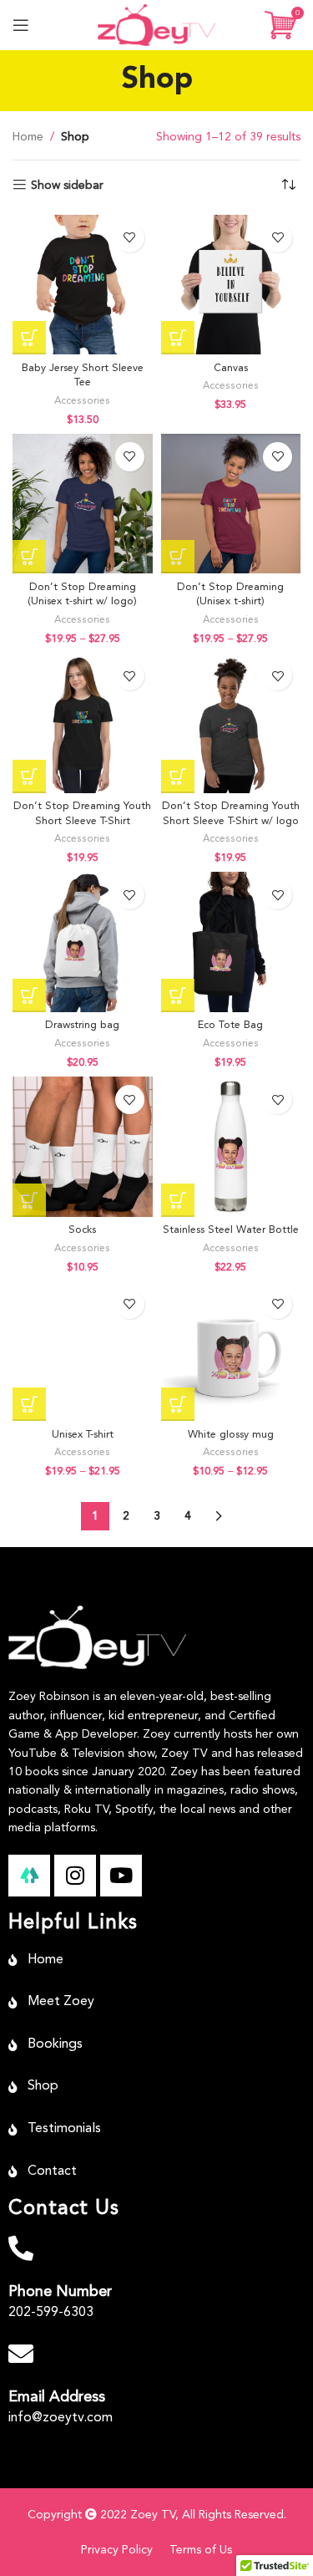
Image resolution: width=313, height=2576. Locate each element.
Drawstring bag (82, 1025)
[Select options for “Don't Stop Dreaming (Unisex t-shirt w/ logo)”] (29, 557)
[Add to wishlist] (130, 238)
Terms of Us (201, 2550)
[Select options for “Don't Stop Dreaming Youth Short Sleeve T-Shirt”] (29, 776)
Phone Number (60, 2292)
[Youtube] (121, 1876)
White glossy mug (231, 1435)
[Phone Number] (21, 2248)
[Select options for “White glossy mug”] (178, 1404)
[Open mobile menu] (21, 25)
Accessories (82, 401)
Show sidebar (67, 186)
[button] (178, 338)
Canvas (231, 368)
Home (28, 137)
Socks (82, 1230)
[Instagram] (75, 1876)
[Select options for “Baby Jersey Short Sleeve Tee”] (29, 338)
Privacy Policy (117, 2550)
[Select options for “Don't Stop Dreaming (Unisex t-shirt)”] (178, 557)
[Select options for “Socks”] (29, 1200)
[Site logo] (156, 24)
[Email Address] (21, 2354)
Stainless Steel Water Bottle (231, 1230)
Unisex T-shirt (83, 1435)
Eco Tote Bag (230, 1025)
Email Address (57, 2397)
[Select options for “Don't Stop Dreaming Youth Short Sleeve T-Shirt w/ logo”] (178, 776)
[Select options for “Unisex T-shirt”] (29, 1404)
